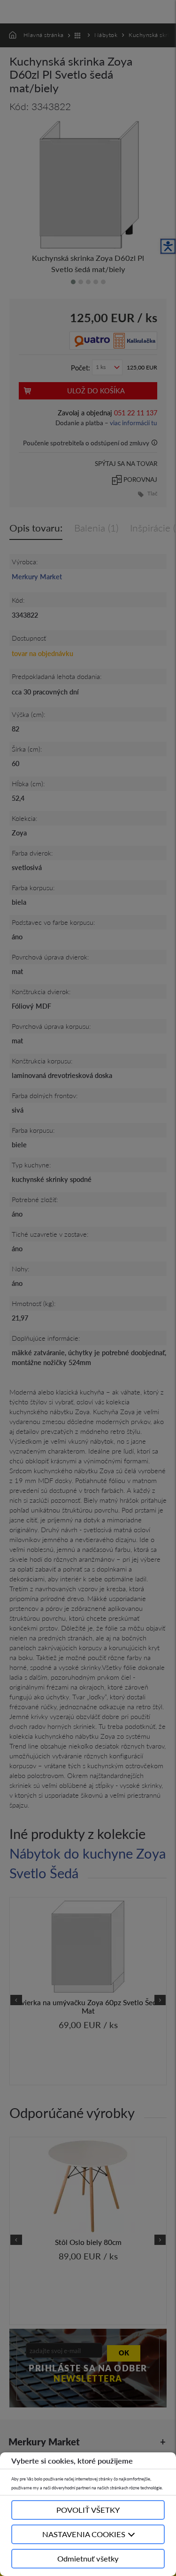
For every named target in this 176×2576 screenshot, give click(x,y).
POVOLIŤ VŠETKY (88, 2510)
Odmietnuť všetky (88, 2558)
